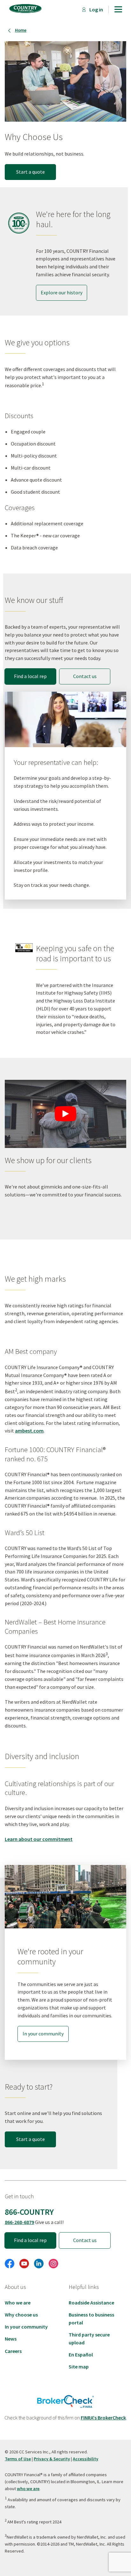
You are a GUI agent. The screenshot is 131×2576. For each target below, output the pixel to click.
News (11, 2339)
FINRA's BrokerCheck (103, 2418)
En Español (81, 2355)
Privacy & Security (52, 2459)
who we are (28, 2489)
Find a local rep (30, 676)
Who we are (18, 2303)
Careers (13, 2351)
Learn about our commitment (39, 1839)
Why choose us (21, 2315)
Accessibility (86, 2459)
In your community (26, 2327)
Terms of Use (18, 2459)
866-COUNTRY (29, 2212)
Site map (79, 2367)
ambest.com (29, 1431)
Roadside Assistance (91, 2303)
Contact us (85, 2240)
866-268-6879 (19, 2222)
